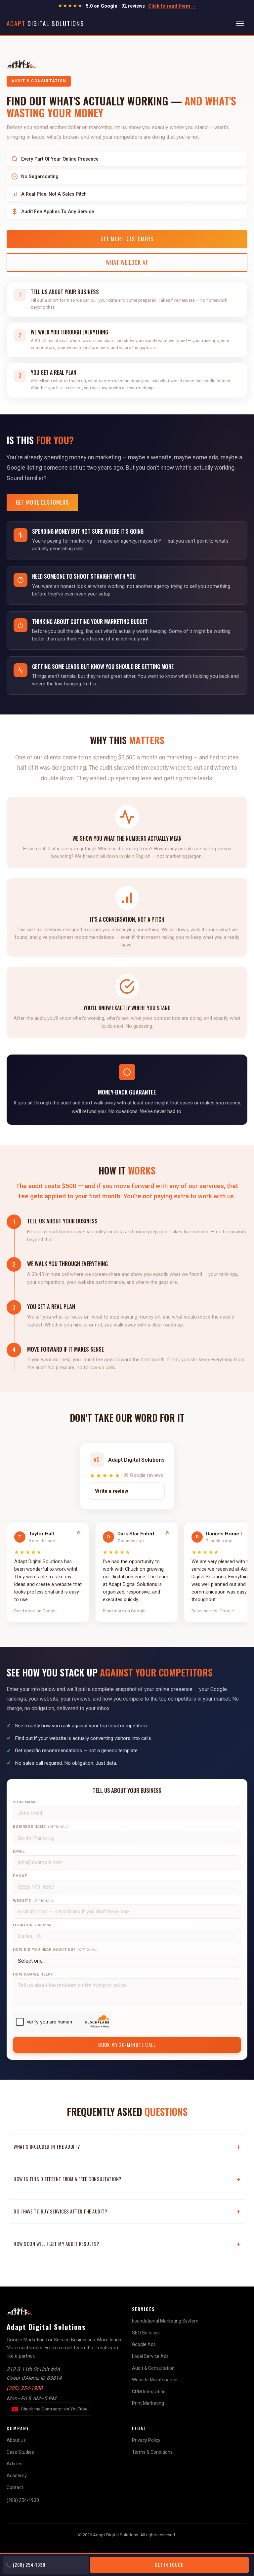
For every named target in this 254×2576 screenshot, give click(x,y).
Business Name (40, 1826)
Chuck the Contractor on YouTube (54, 2409)
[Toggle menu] (240, 23)
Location (34, 1925)
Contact (15, 2487)
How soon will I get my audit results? (56, 2244)
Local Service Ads (150, 2356)
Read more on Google (35, 1611)
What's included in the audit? (47, 2147)
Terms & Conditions (152, 2452)
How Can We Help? (33, 1974)
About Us (16, 2440)
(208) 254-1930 (25, 2388)
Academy (17, 2476)
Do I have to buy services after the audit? (60, 2211)
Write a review (112, 1491)
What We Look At (127, 262)
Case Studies (20, 2452)
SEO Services (146, 2333)
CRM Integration (149, 2392)
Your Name (25, 1802)
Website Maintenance (155, 2380)
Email (19, 1851)
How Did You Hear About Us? (55, 1949)
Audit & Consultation (153, 2368)
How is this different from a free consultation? (67, 2179)
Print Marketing (148, 2403)
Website (33, 1901)
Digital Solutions (45, 23)
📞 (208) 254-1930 (25, 2565)
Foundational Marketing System (165, 2321)
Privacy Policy (146, 2440)
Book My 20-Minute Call (127, 2045)
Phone (20, 1876)
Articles (15, 2464)
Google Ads (144, 2344)
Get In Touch (169, 2565)
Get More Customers (127, 239)
